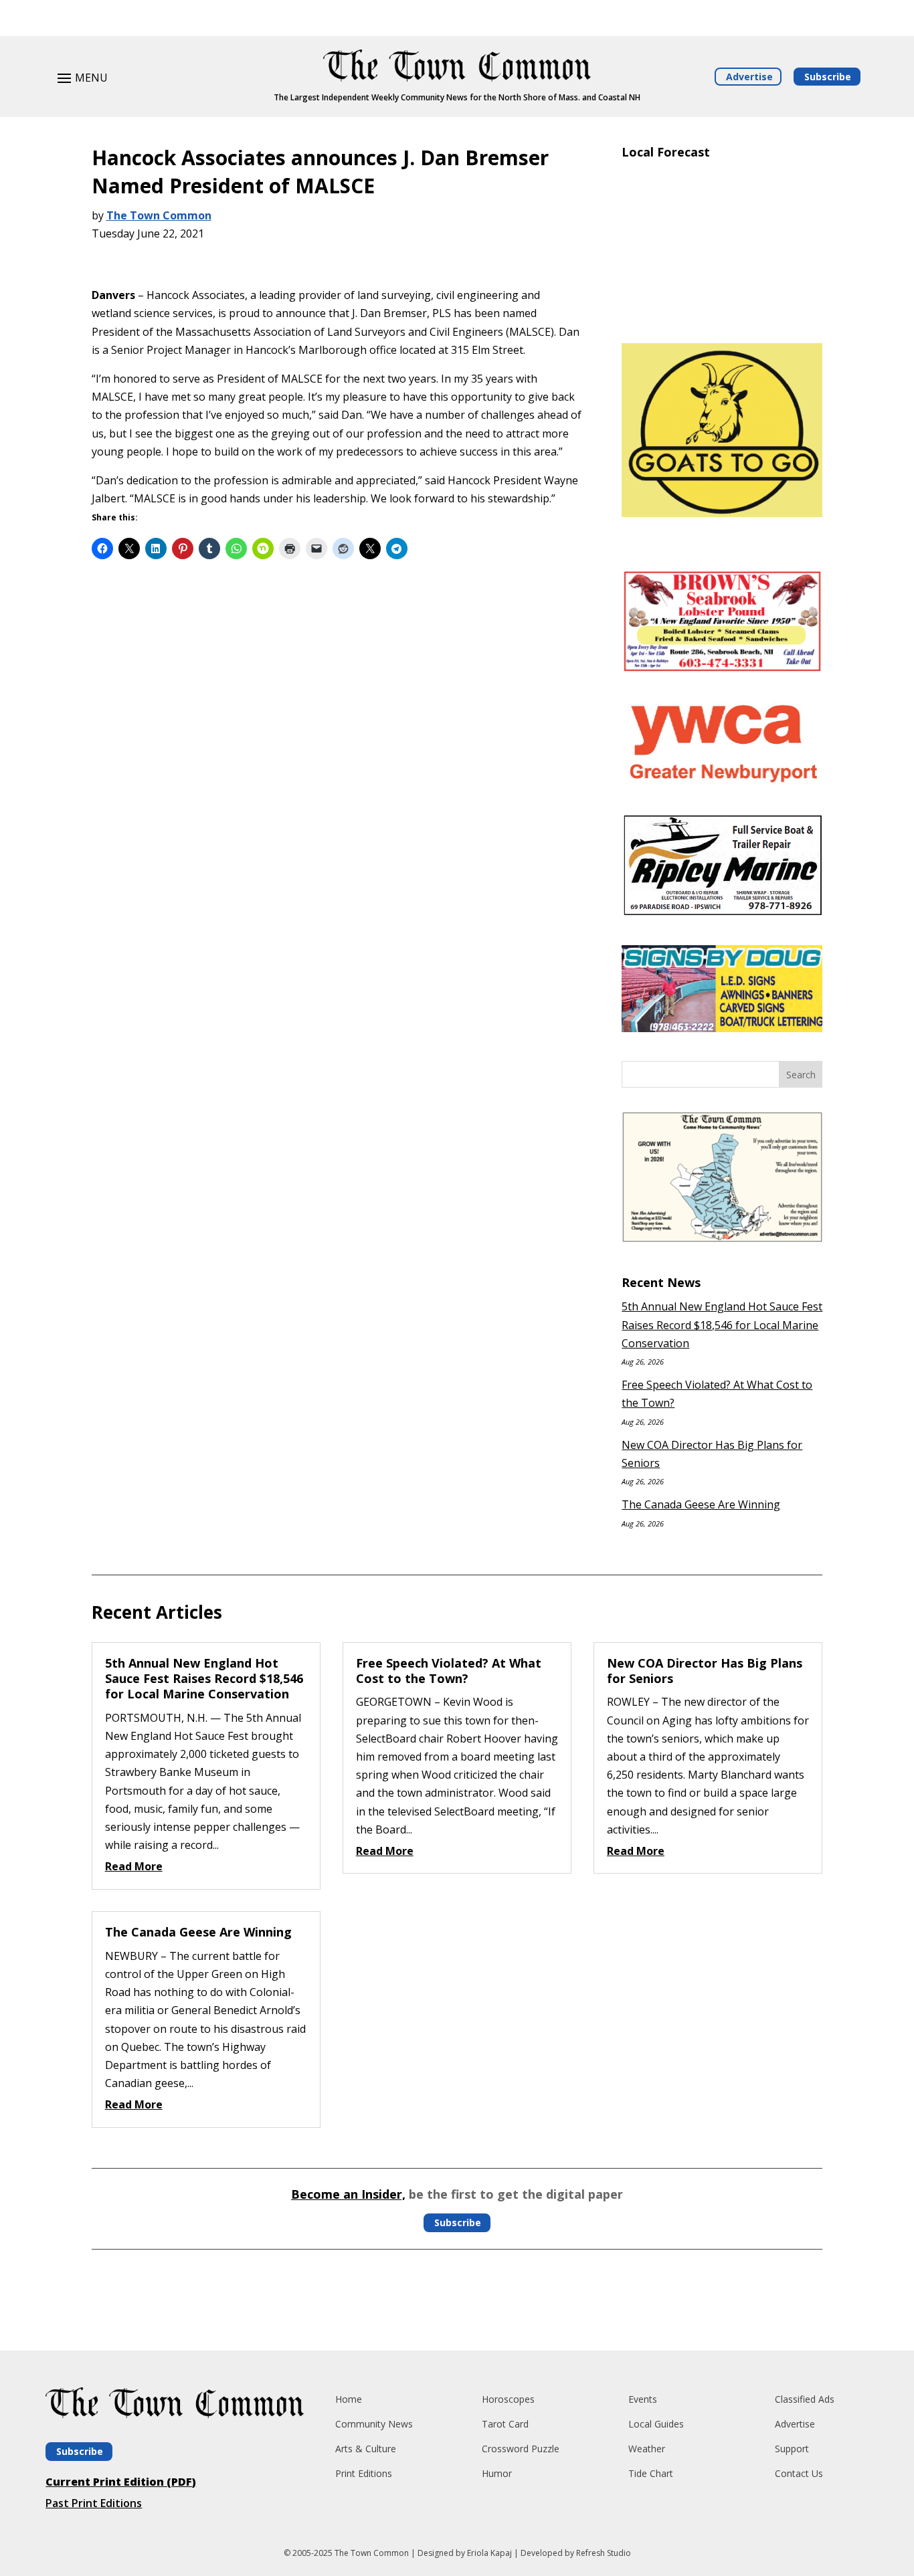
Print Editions (364, 2473)
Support (792, 2449)
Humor (497, 2473)
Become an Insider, (348, 2194)
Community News (374, 2424)
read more (134, 1866)
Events (643, 2399)
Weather (647, 2449)
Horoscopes (508, 2399)
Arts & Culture (366, 2449)
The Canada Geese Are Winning (701, 1504)
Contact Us (799, 2473)
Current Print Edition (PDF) (121, 2482)
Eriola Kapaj (489, 2553)
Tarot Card (505, 2424)
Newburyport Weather (722, 313)
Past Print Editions (94, 2503)
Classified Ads (805, 2399)
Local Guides (656, 2424)
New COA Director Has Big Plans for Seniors (705, 1671)
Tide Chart (651, 2473)
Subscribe (828, 77)
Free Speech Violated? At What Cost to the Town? (449, 1671)
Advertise (749, 77)
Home (349, 2399)
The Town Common (159, 215)
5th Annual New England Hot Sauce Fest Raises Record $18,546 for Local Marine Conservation (722, 1324)
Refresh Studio (604, 2553)
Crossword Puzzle (521, 2449)
